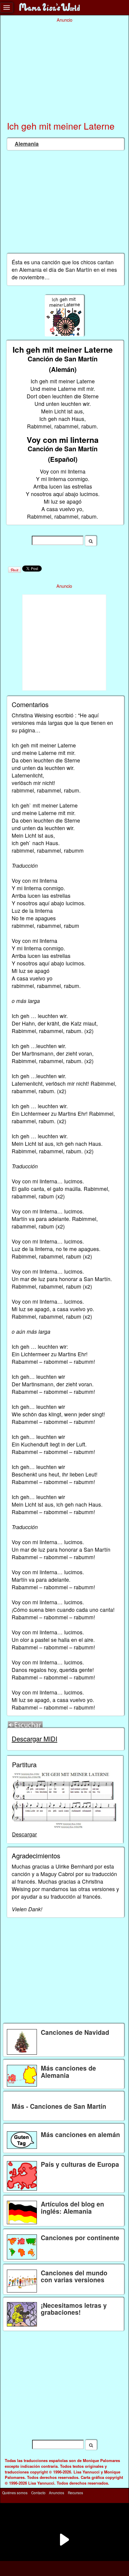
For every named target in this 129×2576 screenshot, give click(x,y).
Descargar (24, 1834)
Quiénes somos (15, 2493)
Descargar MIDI (34, 1739)
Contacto (38, 2493)
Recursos (75, 2493)
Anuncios (57, 2493)
